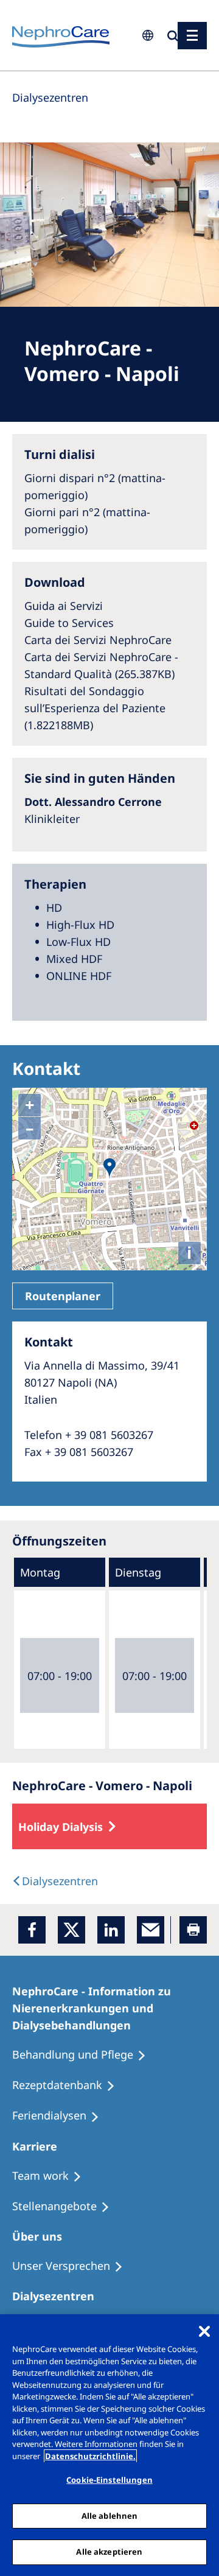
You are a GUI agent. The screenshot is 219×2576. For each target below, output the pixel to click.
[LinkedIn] (111, 1930)
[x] (71, 1930)
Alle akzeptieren (109, 2552)
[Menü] (192, 36)
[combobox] (73, 83)
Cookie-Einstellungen (109, 2480)
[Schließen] (204, 2331)
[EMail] (151, 1930)
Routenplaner (63, 1296)
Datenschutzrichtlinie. (90, 2456)
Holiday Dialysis (61, 1827)
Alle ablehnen (110, 2516)
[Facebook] (32, 1930)
